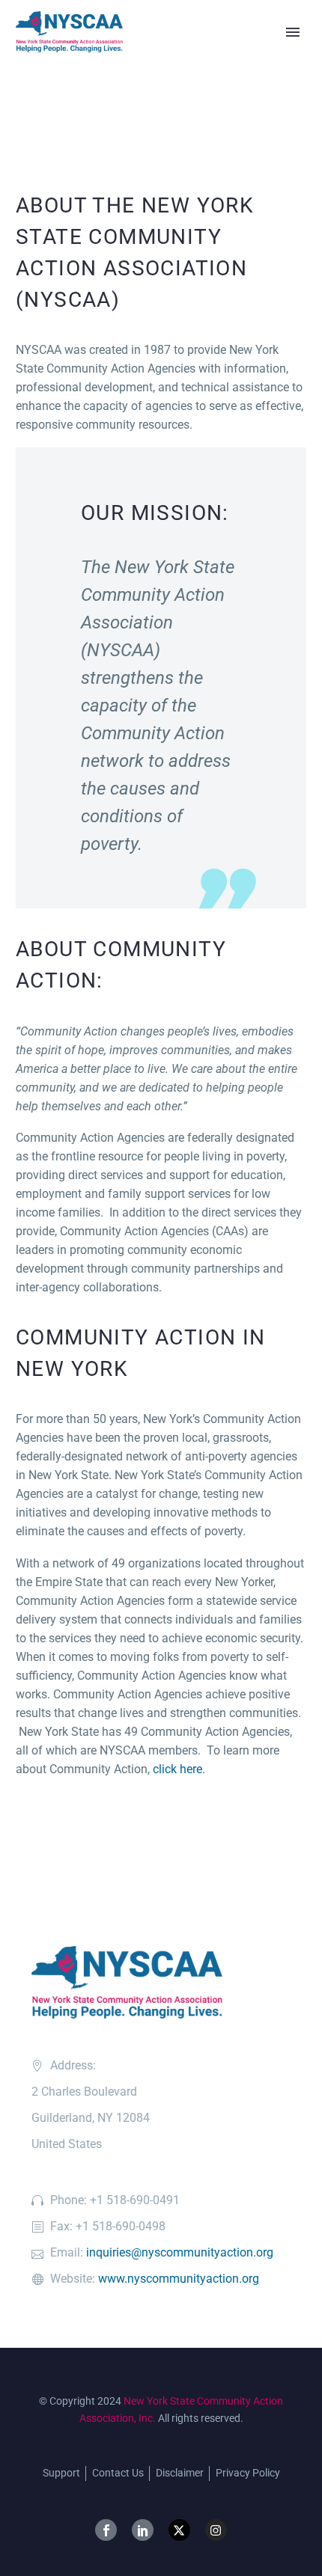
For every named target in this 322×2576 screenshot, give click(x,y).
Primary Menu (293, 32)
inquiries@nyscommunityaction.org (180, 2252)
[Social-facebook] (106, 2530)
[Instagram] (216, 2530)
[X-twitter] (179, 2530)
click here (177, 1769)
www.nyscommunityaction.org (179, 2279)
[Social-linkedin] (143, 2530)
